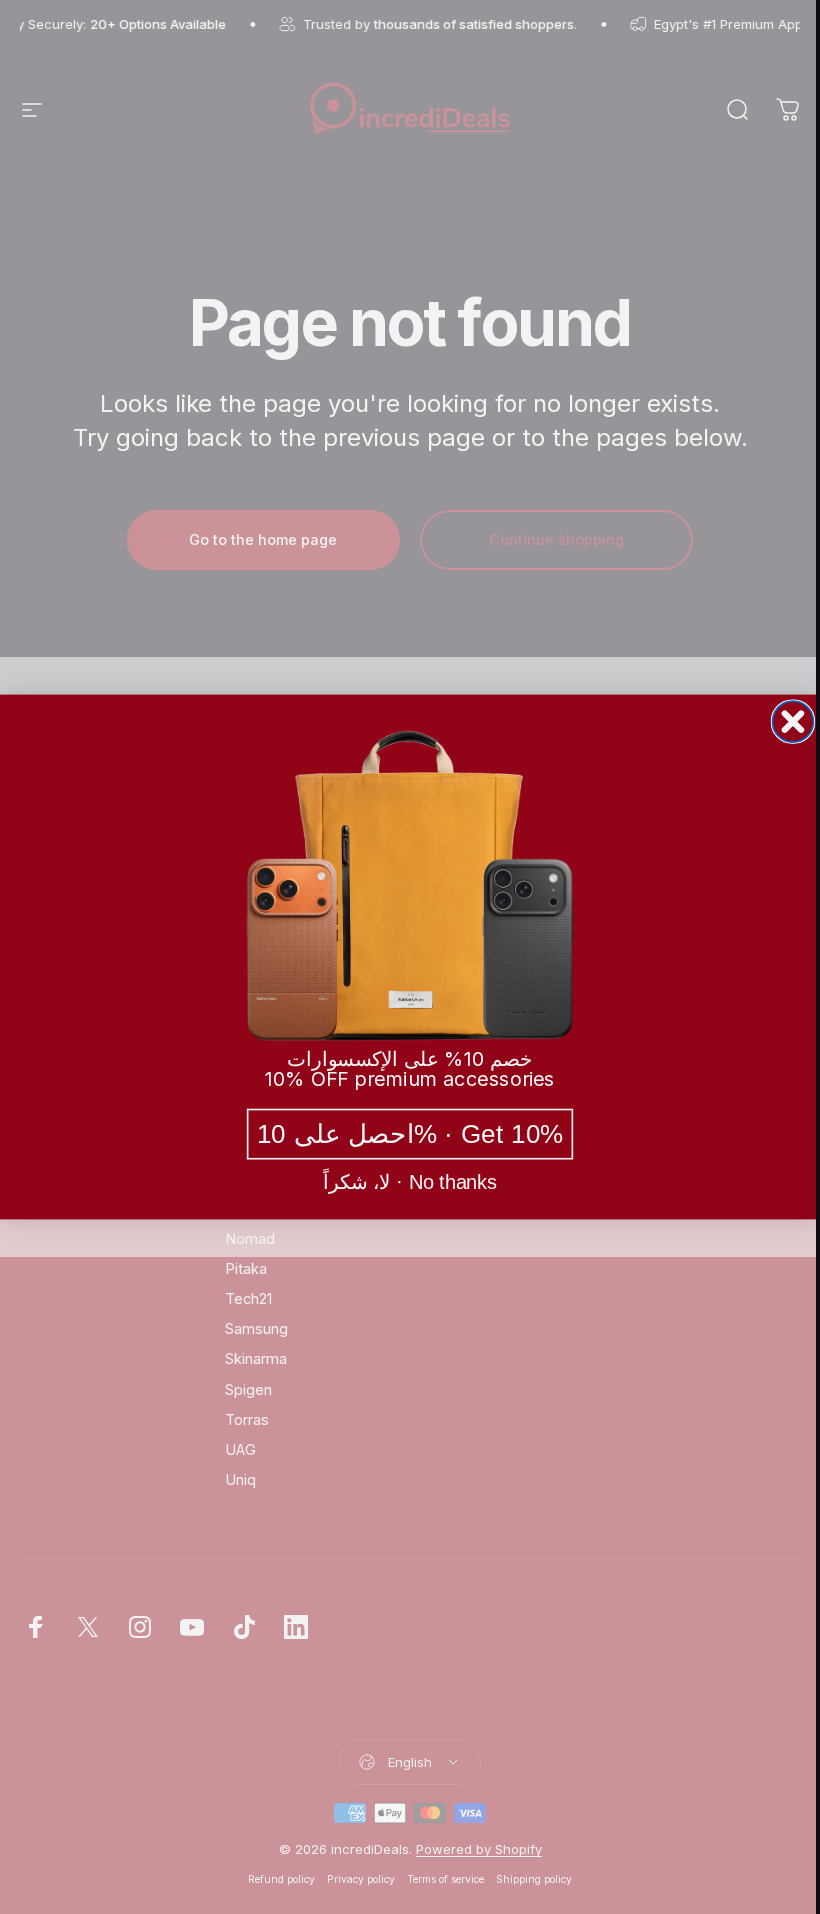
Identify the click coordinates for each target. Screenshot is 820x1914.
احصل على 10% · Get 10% (410, 1134)
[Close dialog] (792, 721)
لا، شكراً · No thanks (409, 1183)
